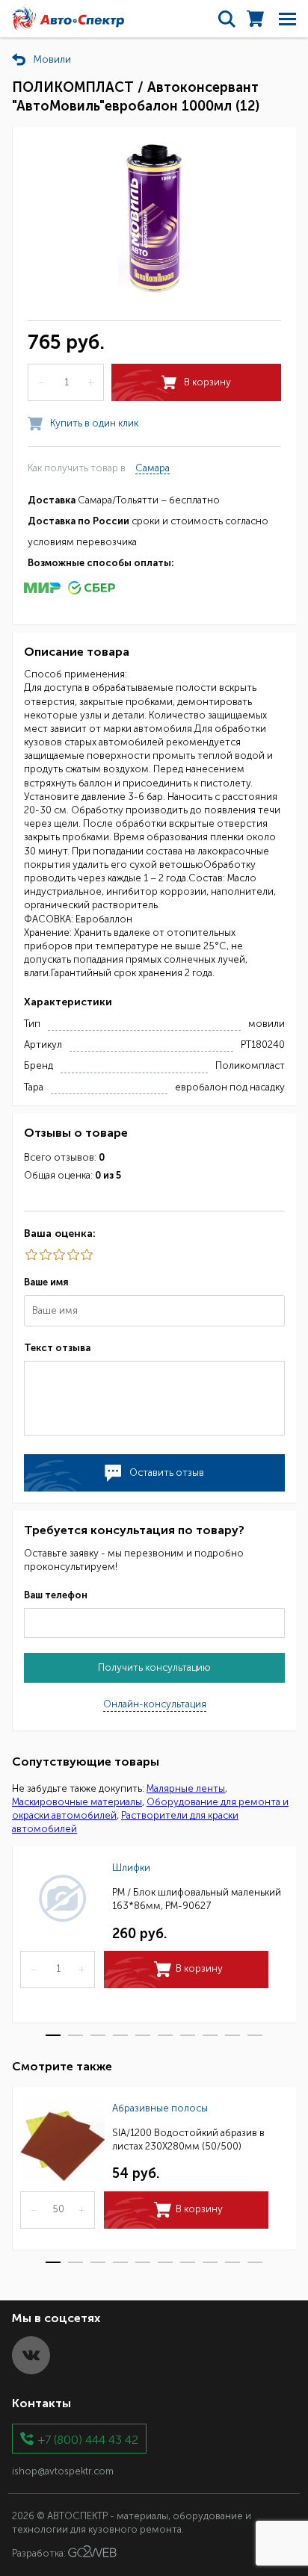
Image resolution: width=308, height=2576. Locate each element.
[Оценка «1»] (86, 1255)
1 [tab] (53, 2035)
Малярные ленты (186, 1788)
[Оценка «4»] (44, 1255)
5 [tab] (143, 2035)
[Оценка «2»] (72, 1255)
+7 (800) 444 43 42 (88, 2439)
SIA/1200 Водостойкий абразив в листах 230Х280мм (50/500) (188, 2139)
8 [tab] (210, 2035)
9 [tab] (232, 2035)
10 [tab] (255, 2035)
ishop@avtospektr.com (63, 2471)
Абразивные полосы (160, 2108)
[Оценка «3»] (58, 1255)
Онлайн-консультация (155, 1704)
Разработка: (40, 2554)
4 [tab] (120, 2035)
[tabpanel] (154, 1935)
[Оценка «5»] (31, 1255)
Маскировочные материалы (77, 1802)
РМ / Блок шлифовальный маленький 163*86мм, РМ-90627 (197, 1899)
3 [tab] (98, 2035)
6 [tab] (165, 2035)
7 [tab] (188, 2035)
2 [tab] (76, 2035)
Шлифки (131, 1868)
